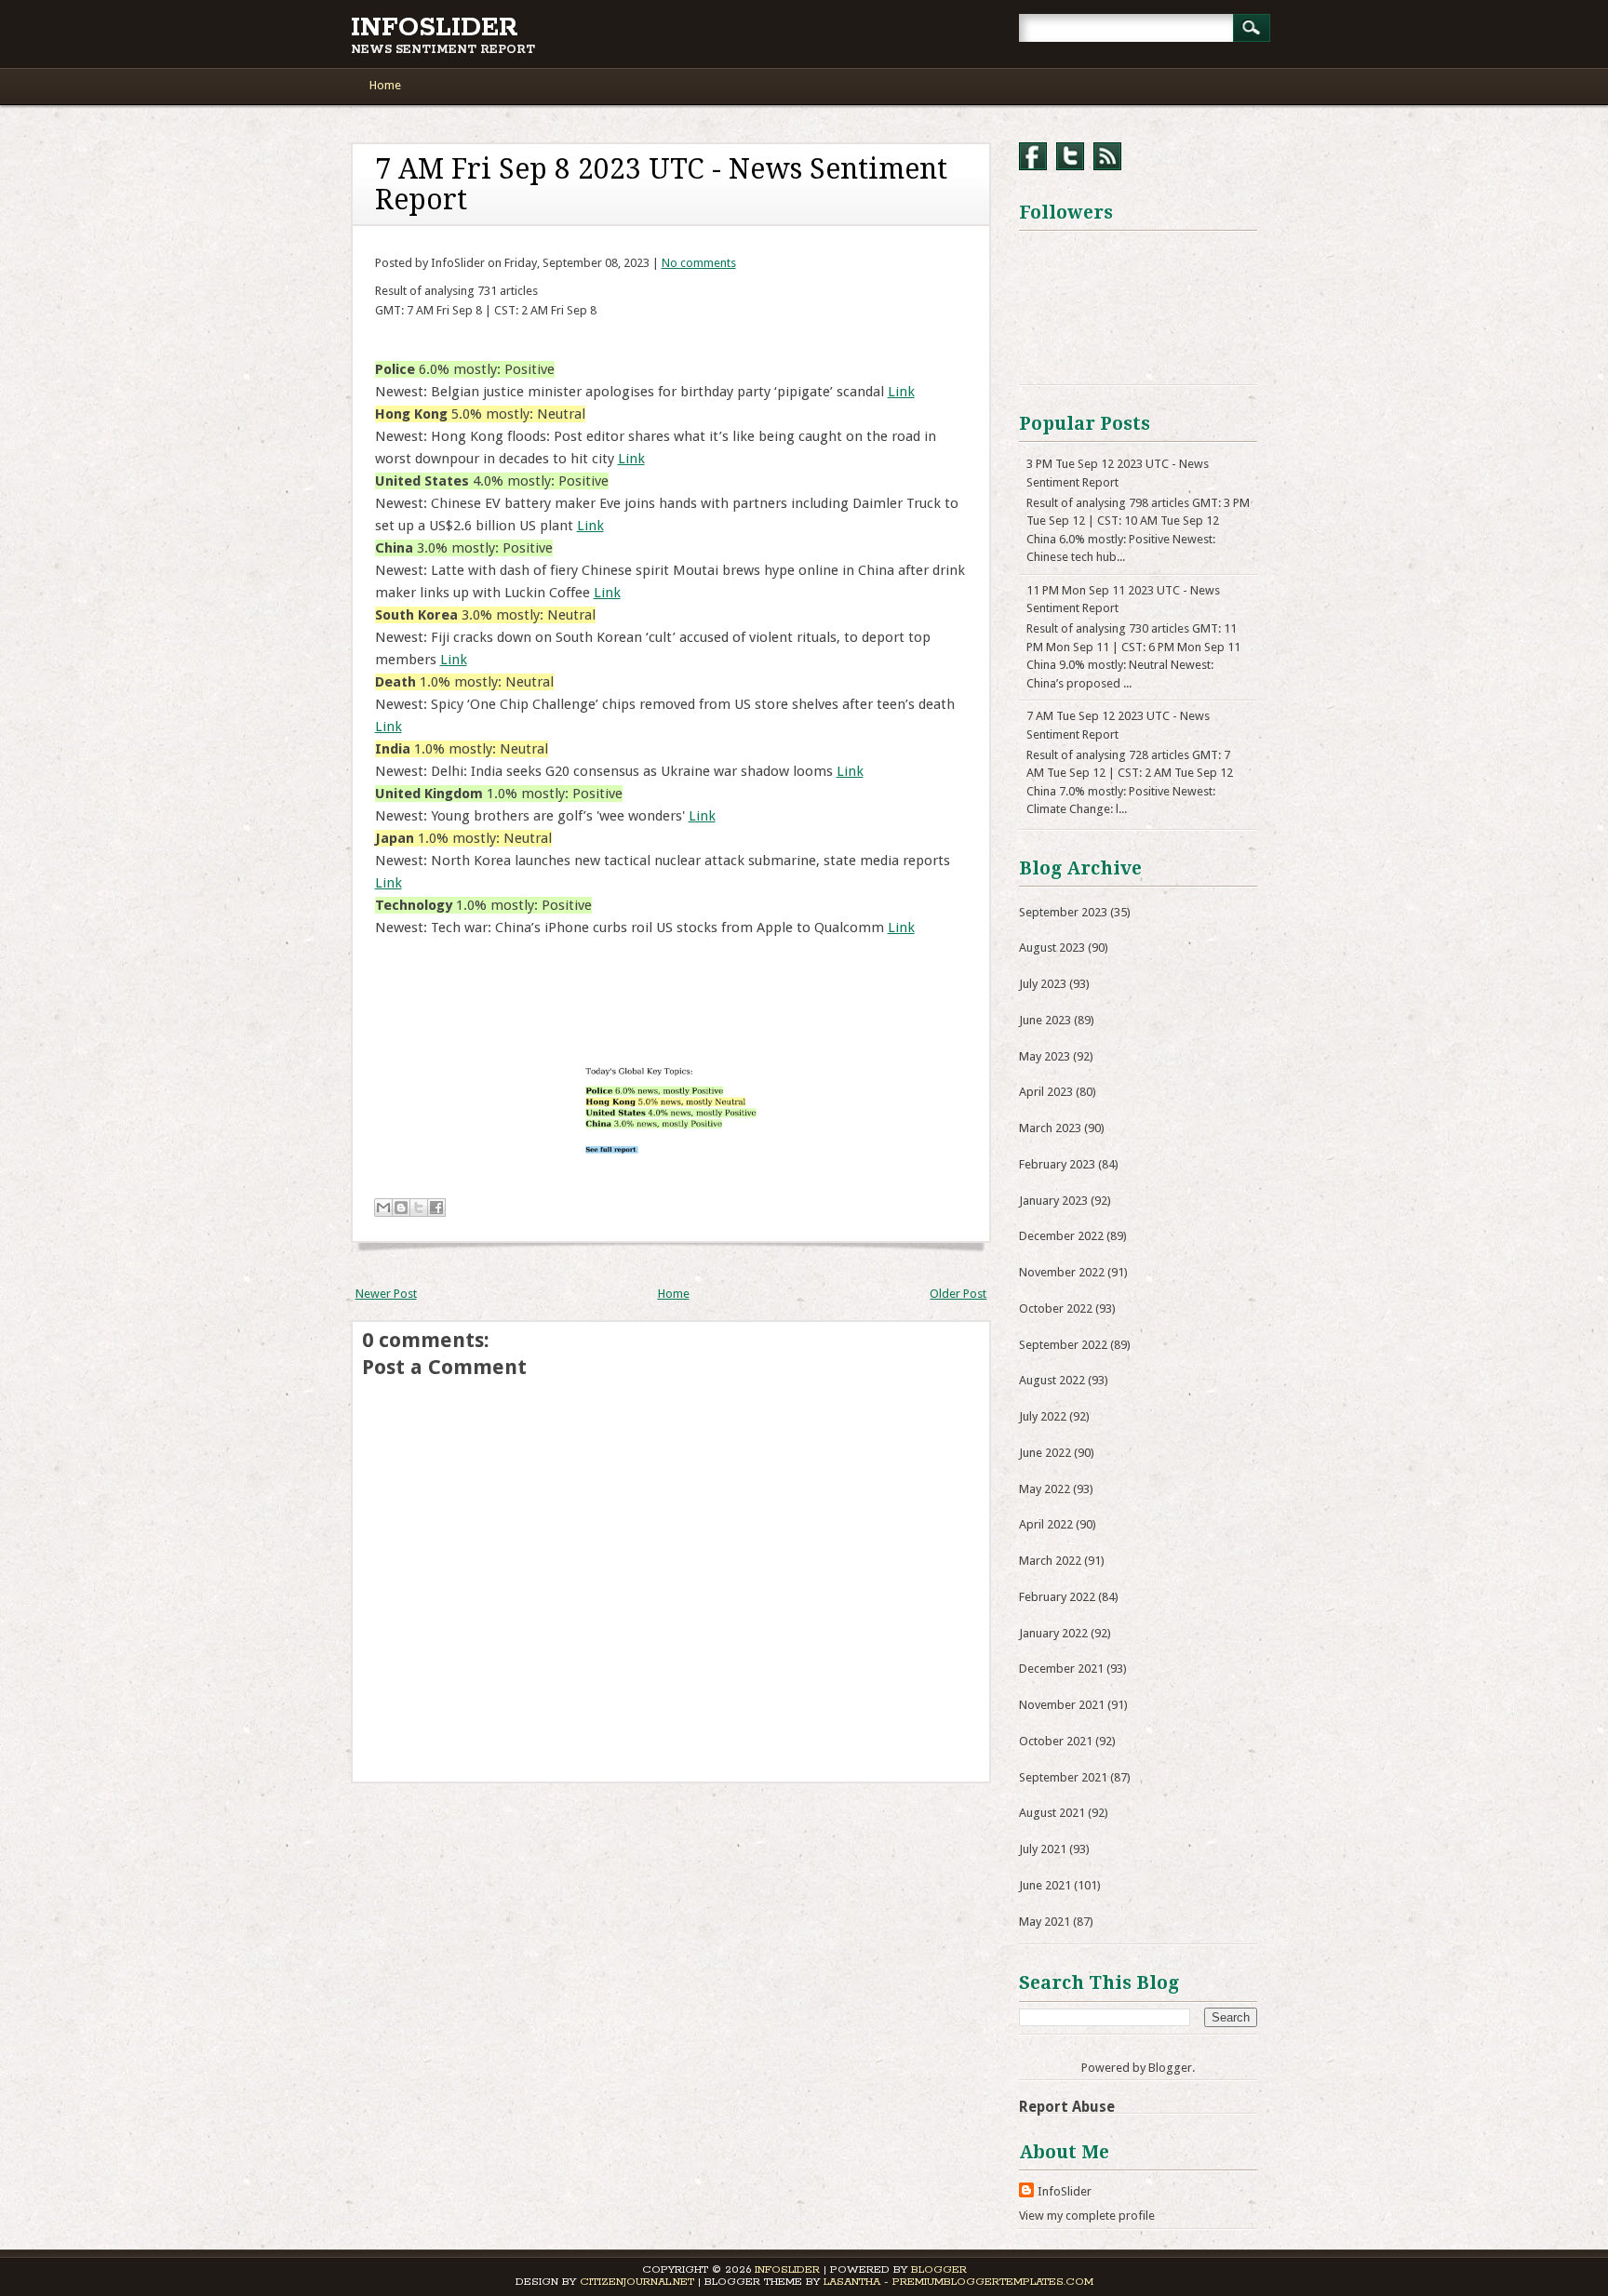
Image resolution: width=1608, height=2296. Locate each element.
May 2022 (1045, 1489)
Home (385, 85)
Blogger (1170, 2068)
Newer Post (386, 1294)
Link (901, 392)
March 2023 (1050, 1128)
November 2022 (1062, 1272)
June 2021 (1045, 1885)
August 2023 (1052, 948)
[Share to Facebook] (436, 1208)
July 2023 (1043, 984)
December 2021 (1061, 1669)
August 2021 (1052, 1813)
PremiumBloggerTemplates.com (993, 2282)
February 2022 (1057, 1597)
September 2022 (1063, 1345)
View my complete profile (1087, 2216)
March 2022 (1050, 1561)
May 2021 (1045, 1922)
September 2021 (1063, 1777)
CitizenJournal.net (637, 2282)
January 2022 (1053, 1633)
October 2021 (1056, 1741)
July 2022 (1043, 1416)
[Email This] (383, 1208)
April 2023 (1046, 1092)
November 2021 (1062, 1705)
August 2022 (1052, 1380)
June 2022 (1045, 1453)
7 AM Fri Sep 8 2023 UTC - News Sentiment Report (661, 184)
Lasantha (852, 2282)
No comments (699, 263)
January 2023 (1053, 1201)
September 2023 (1063, 912)
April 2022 (1046, 1524)
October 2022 (1056, 1308)
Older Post (958, 1294)
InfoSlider (435, 28)
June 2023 (1045, 1020)
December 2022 (1061, 1236)
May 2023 (1045, 1056)
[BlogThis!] (401, 1208)
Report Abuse (1067, 2107)
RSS (1107, 156)
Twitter (1070, 156)
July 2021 (1043, 1849)
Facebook (1033, 156)
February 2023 (1057, 1164)
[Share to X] (419, 1208)
